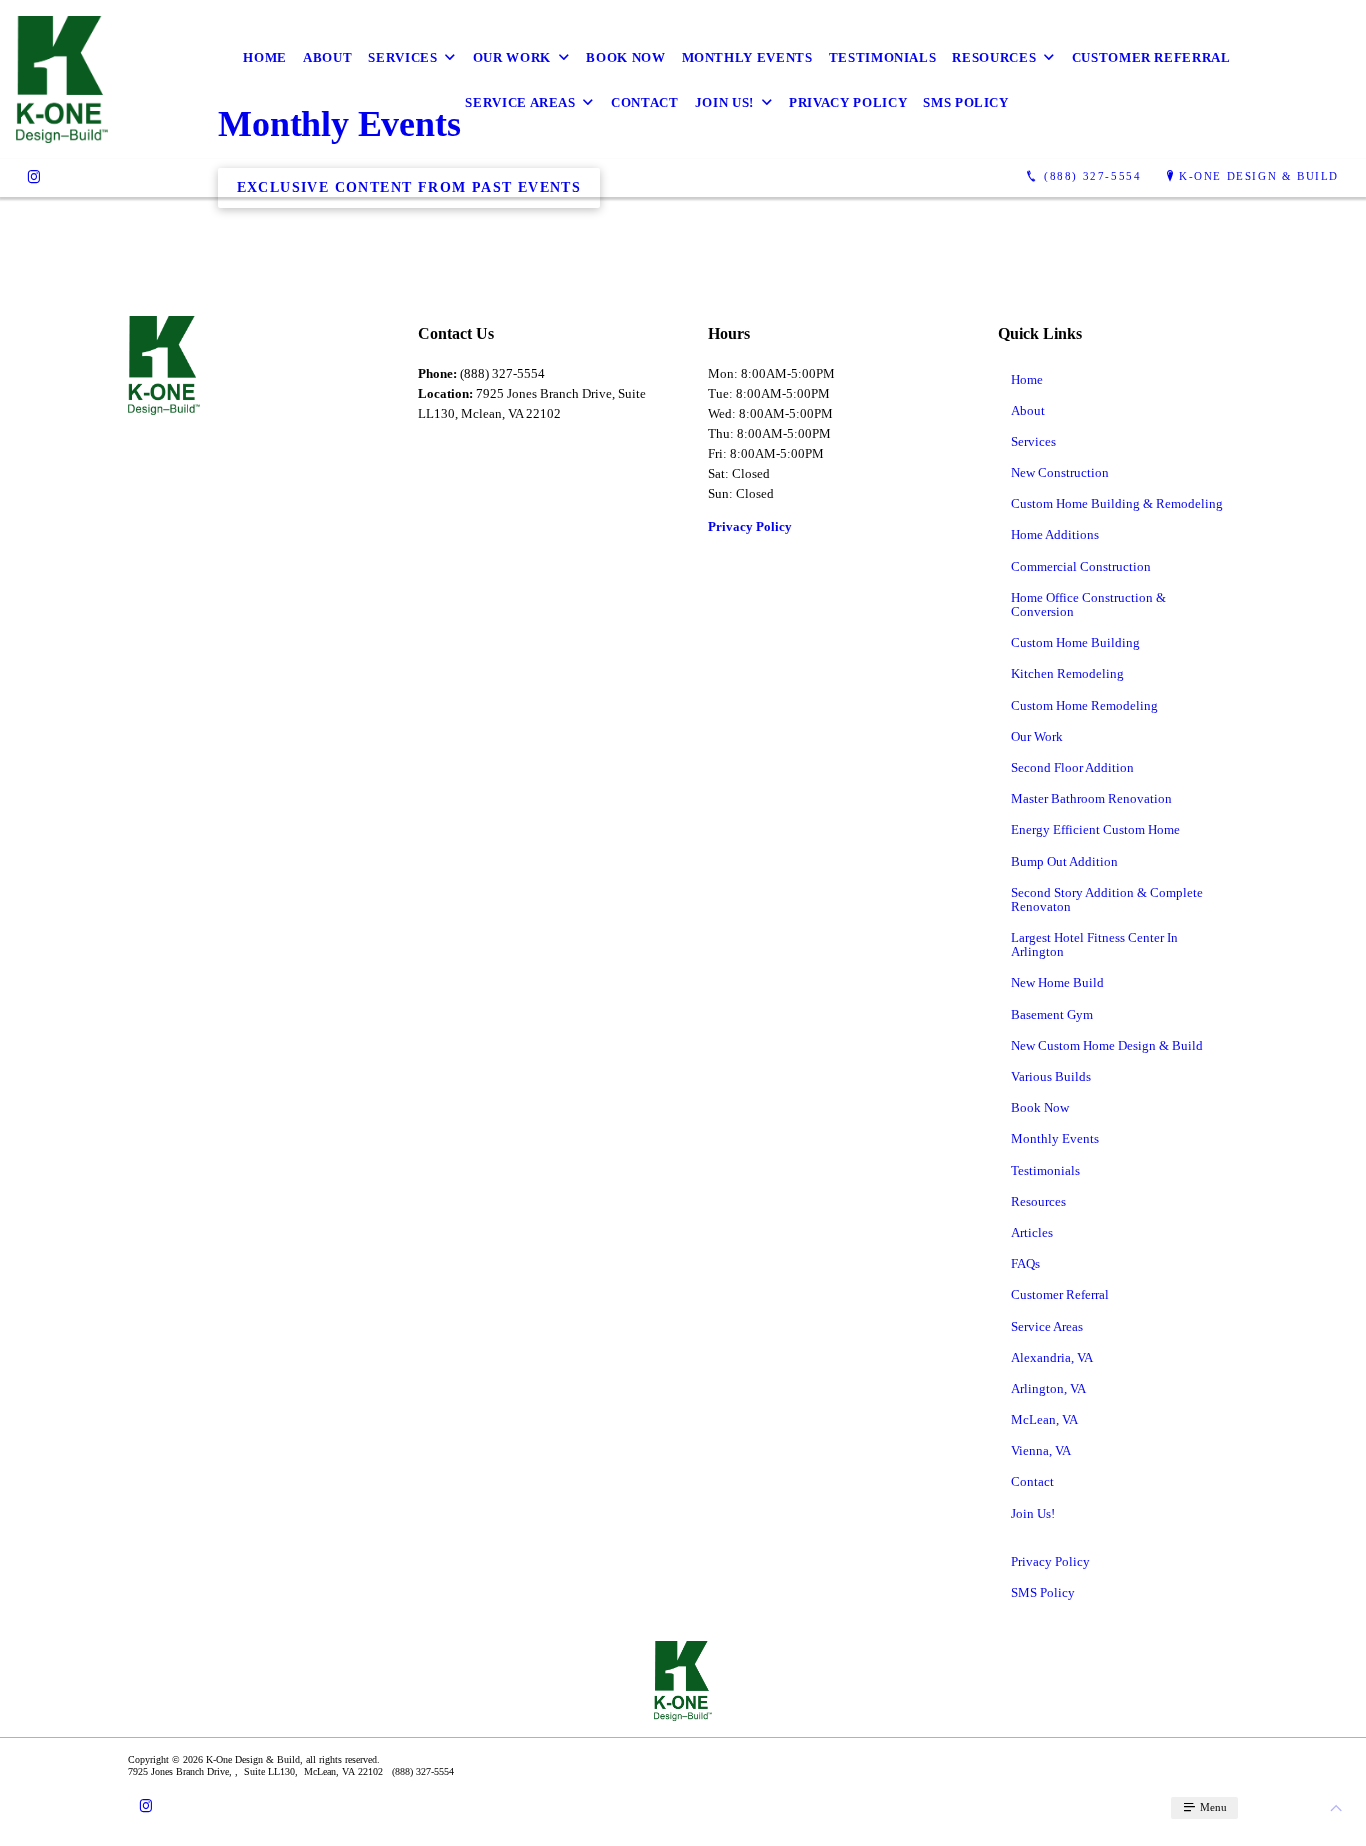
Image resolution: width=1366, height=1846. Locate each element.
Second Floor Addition (1072, 767)
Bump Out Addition (1064, 861)
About (327, 57)
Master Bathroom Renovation (1091, 798)
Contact (645, 102)
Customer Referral (1151, 57)
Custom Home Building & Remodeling (1117, 503)
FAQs (1025, 1263)
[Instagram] (34, 177)
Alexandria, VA (1052, 1357)
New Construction (1060, 472)
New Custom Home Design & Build (1107, 1045)
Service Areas (520, 102)
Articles (1032, 1232)
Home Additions (1055, 534)
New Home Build (1057, 982)
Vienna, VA (1041, 1450)
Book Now (625, 57)
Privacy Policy (848, 102)
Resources (994, 57)
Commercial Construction (1081, 566)
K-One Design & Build (1259, 176)
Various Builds (1051, 1076)
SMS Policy (966, 102)
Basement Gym (1052, 1014)
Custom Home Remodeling (1084, 705)
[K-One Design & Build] (62, 79)
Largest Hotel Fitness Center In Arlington (1094, 944)
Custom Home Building (1075, 642)
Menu (1212, 1807)
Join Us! (724, 102)
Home (265, 57)
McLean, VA (1044, 1419)
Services (402, 57)
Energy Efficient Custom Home (1095, 829)
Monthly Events (747, 57)
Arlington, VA (1048, 1388)
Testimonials (883, 57)
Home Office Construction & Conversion (1088, 604)
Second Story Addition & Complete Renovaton (1107, 899)
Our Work (512, 57)
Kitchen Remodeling (1067, 673)
